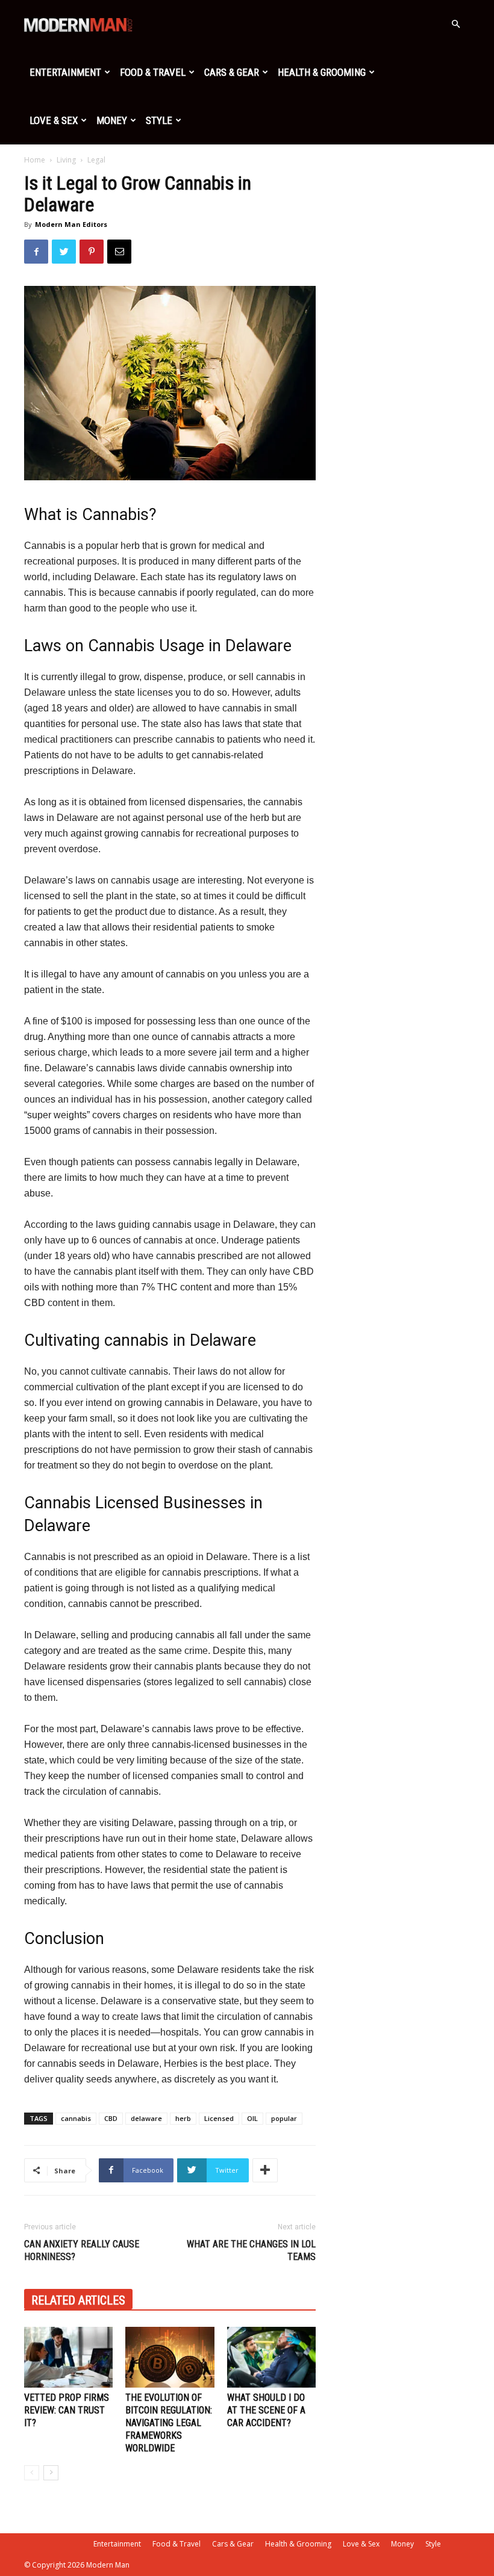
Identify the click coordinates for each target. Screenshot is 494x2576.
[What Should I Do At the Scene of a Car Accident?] (271, 2357)
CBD (111, 2118)
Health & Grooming (322, 72)
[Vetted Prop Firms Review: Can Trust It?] (68, 2357)
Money (112, 120)
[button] (455, 24)
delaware (146, 2118)
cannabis (76, 2118)
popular (284, 2118)
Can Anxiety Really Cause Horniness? (82, 2250)
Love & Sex (54, 120)
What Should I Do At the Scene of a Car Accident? (266, 2410)
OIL (252, 2118)
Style (159, 120)
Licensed (219, 2118)
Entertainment (65, 72)
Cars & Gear (232, 72)
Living (66, 160)
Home (35, 160)
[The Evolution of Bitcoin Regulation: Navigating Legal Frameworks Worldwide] (170, 2357)
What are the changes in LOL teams (251, 2250)
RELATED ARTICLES (78, 2300)
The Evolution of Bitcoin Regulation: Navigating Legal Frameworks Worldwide (169, 2423)
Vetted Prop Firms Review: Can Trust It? (67, 2410)
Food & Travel (153, 72)
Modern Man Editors (71, 224)
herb (183, 2118)
